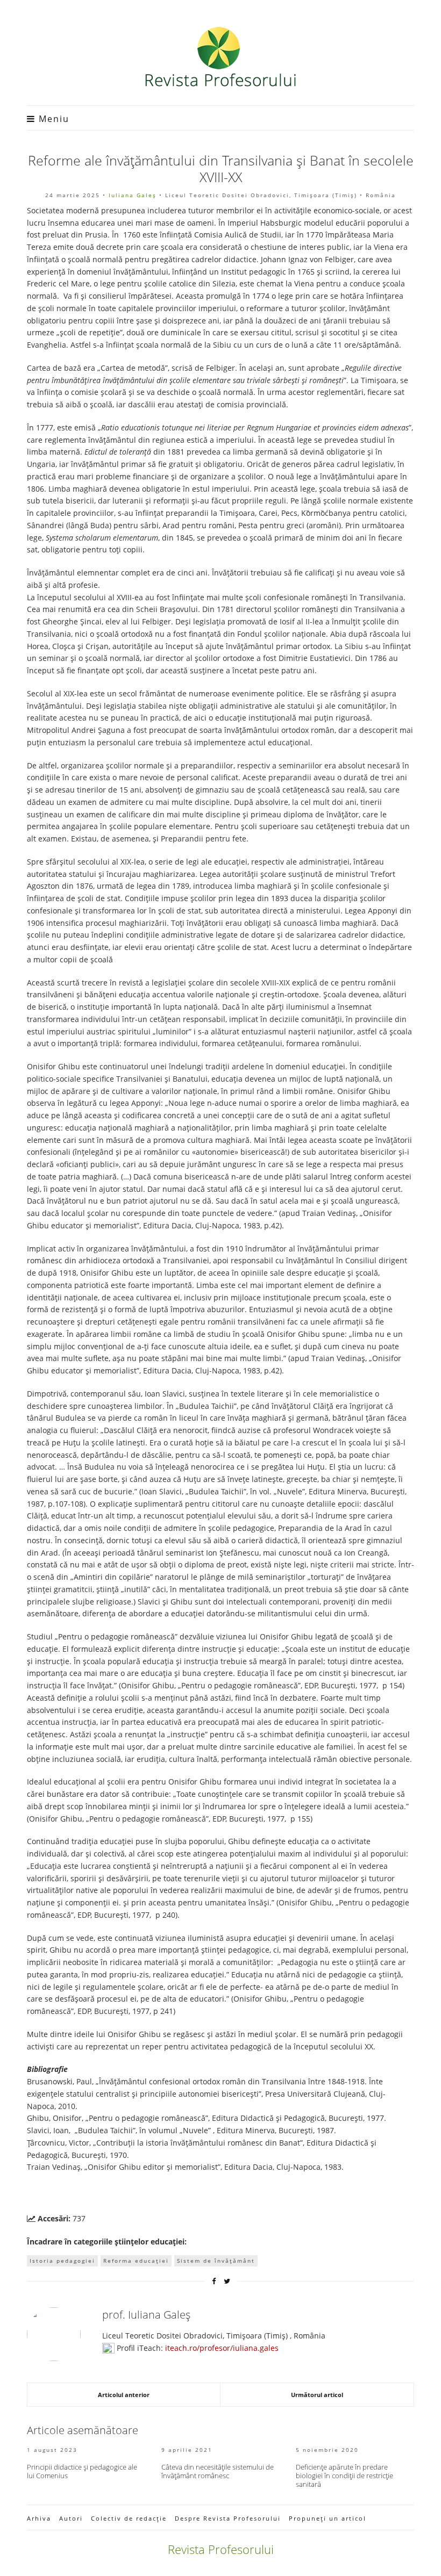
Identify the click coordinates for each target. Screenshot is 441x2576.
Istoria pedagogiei (62, 2261)
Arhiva (39, 2518)
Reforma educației (136, 2261)
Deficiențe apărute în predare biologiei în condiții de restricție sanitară (344, 2476)
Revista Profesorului (221, 2549)
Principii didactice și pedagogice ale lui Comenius (82, 2471)
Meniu (52, 119)
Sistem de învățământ (216, 2261)
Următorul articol (317, 2395)
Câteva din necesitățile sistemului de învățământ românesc (218, 2471)
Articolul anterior (124, 2395)
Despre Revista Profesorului (228, 2518)
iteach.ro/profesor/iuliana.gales (222, 2348)
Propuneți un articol (328, 2518)
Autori (71, 2518)
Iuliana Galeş (133, 195)
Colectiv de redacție (129, 2518)
